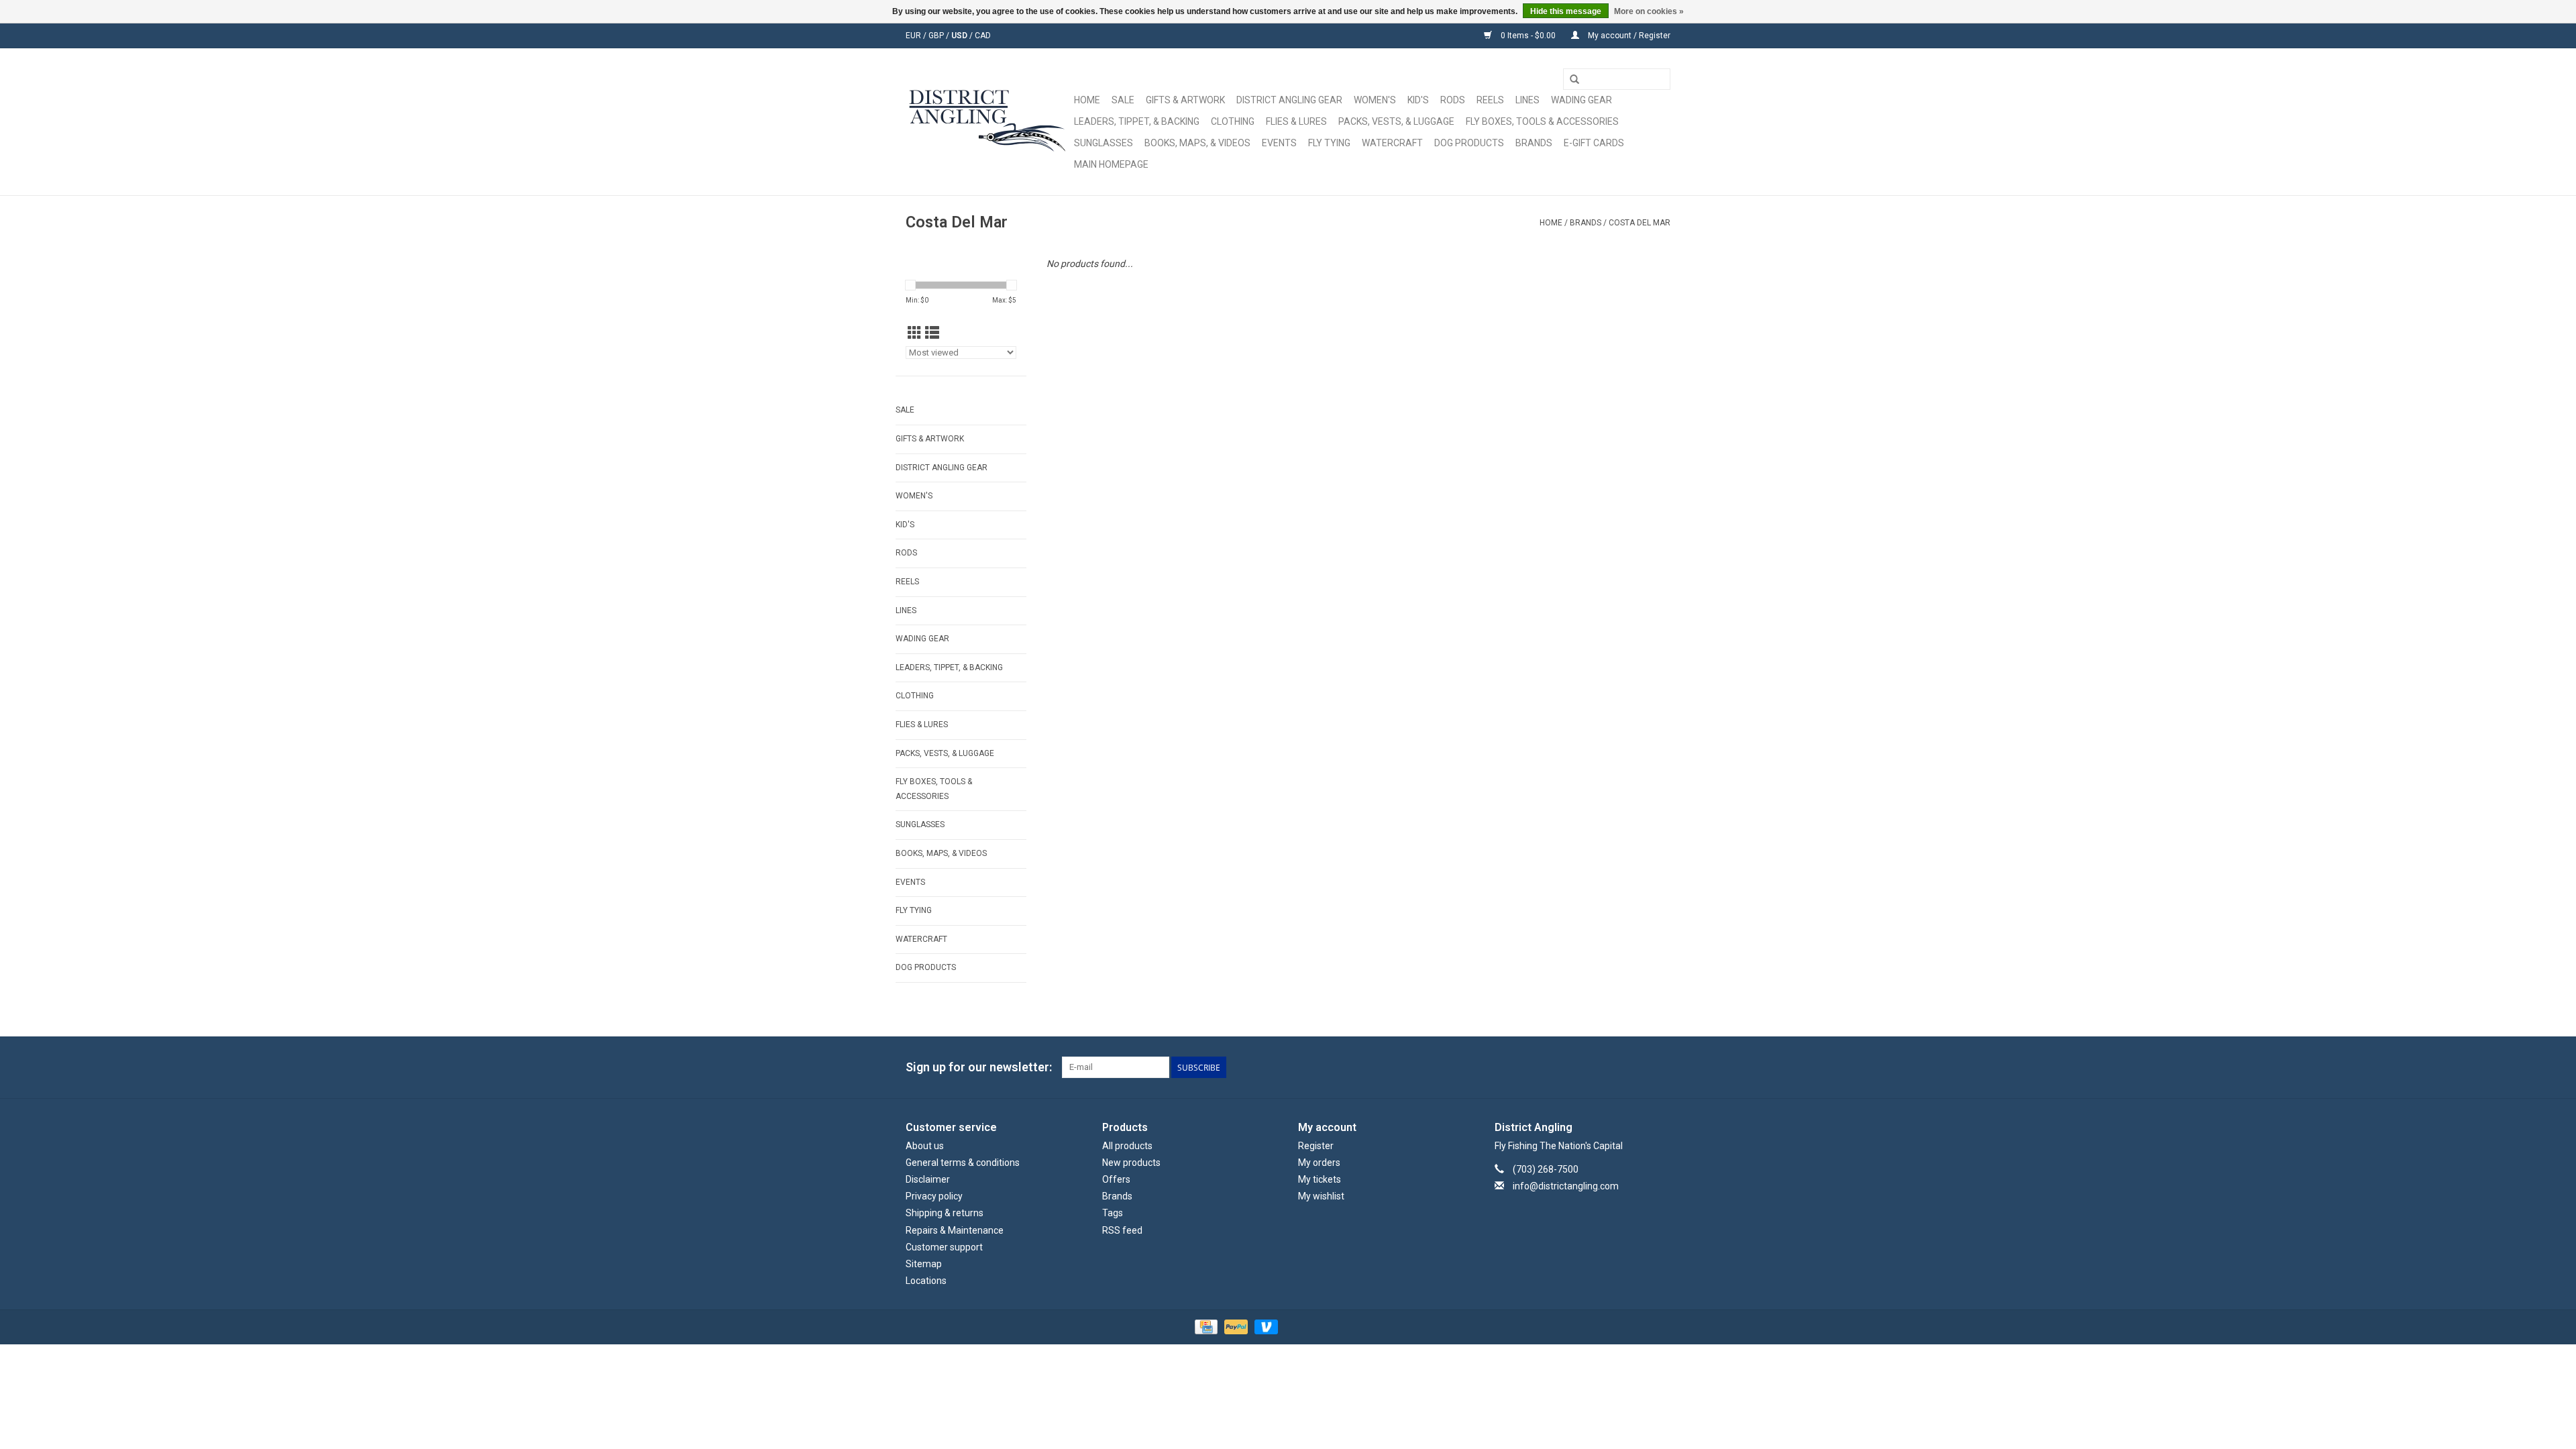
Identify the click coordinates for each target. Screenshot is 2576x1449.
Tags (1113, 1213)
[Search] (1574, 80)
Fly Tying (1329, 143)
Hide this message (1566, 11)
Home (1087, 100)
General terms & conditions (963, 1163)
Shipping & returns (945, 1213)
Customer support (944, 1247)
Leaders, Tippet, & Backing (1137, 121)
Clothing (1233, 121)
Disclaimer (928, 1179)
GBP (937, 36)
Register (1316, 1146)
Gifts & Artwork (1185, 100)
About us (925, 1146)
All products (1127, 1146)
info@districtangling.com (1566, 1186)
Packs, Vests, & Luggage (1396, 121)
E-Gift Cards (1594, 143)
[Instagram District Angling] (1660, 1067)
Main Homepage (1111, 164)
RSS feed (1122, 1230)
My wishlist (1321, 1196)
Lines (1527, 100)
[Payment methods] (1205, 1327)
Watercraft (1392, 143)
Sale (1123, 100)
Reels (1490, 100)
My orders (1319, 1163)
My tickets (1320, 1179)
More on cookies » (1649, 11)
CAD (983, 36)
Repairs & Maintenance (955, 1230)
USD (960, 36)
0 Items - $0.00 (1528, 36)
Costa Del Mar (1640, 223)
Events (1279, 143)
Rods (1453, 100)
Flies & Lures (1296, 121)
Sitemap (924, 1264)
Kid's (1418, 100)
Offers (1116, 1179)
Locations (926, 1281)
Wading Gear (1581, 100)
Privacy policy (934, 1196)
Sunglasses (1104, 143)
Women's (1375, 100)
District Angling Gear (1289, 100)
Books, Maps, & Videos (1197, 143)
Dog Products (1469, 143)
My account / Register (1628, 36)
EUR (914, 36)
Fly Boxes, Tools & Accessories (1542, 121)
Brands (1534, 143)
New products (1131, 1163)
